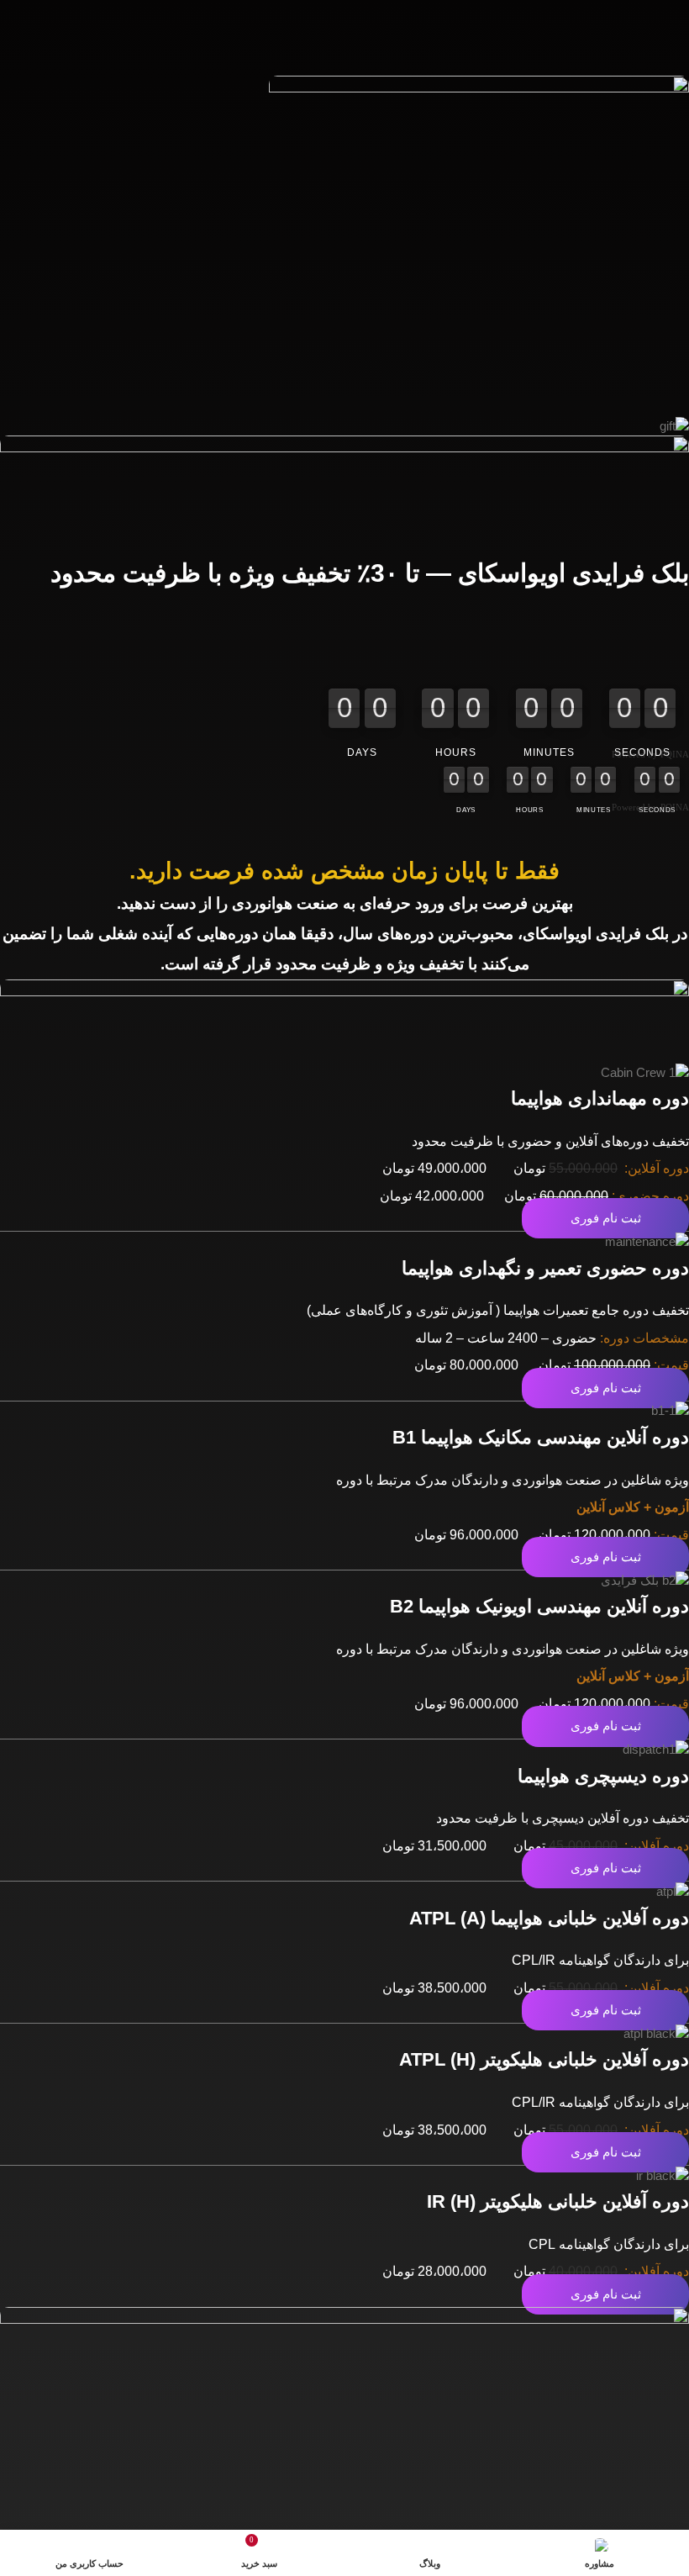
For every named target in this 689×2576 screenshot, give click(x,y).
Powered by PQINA (650, 754)
